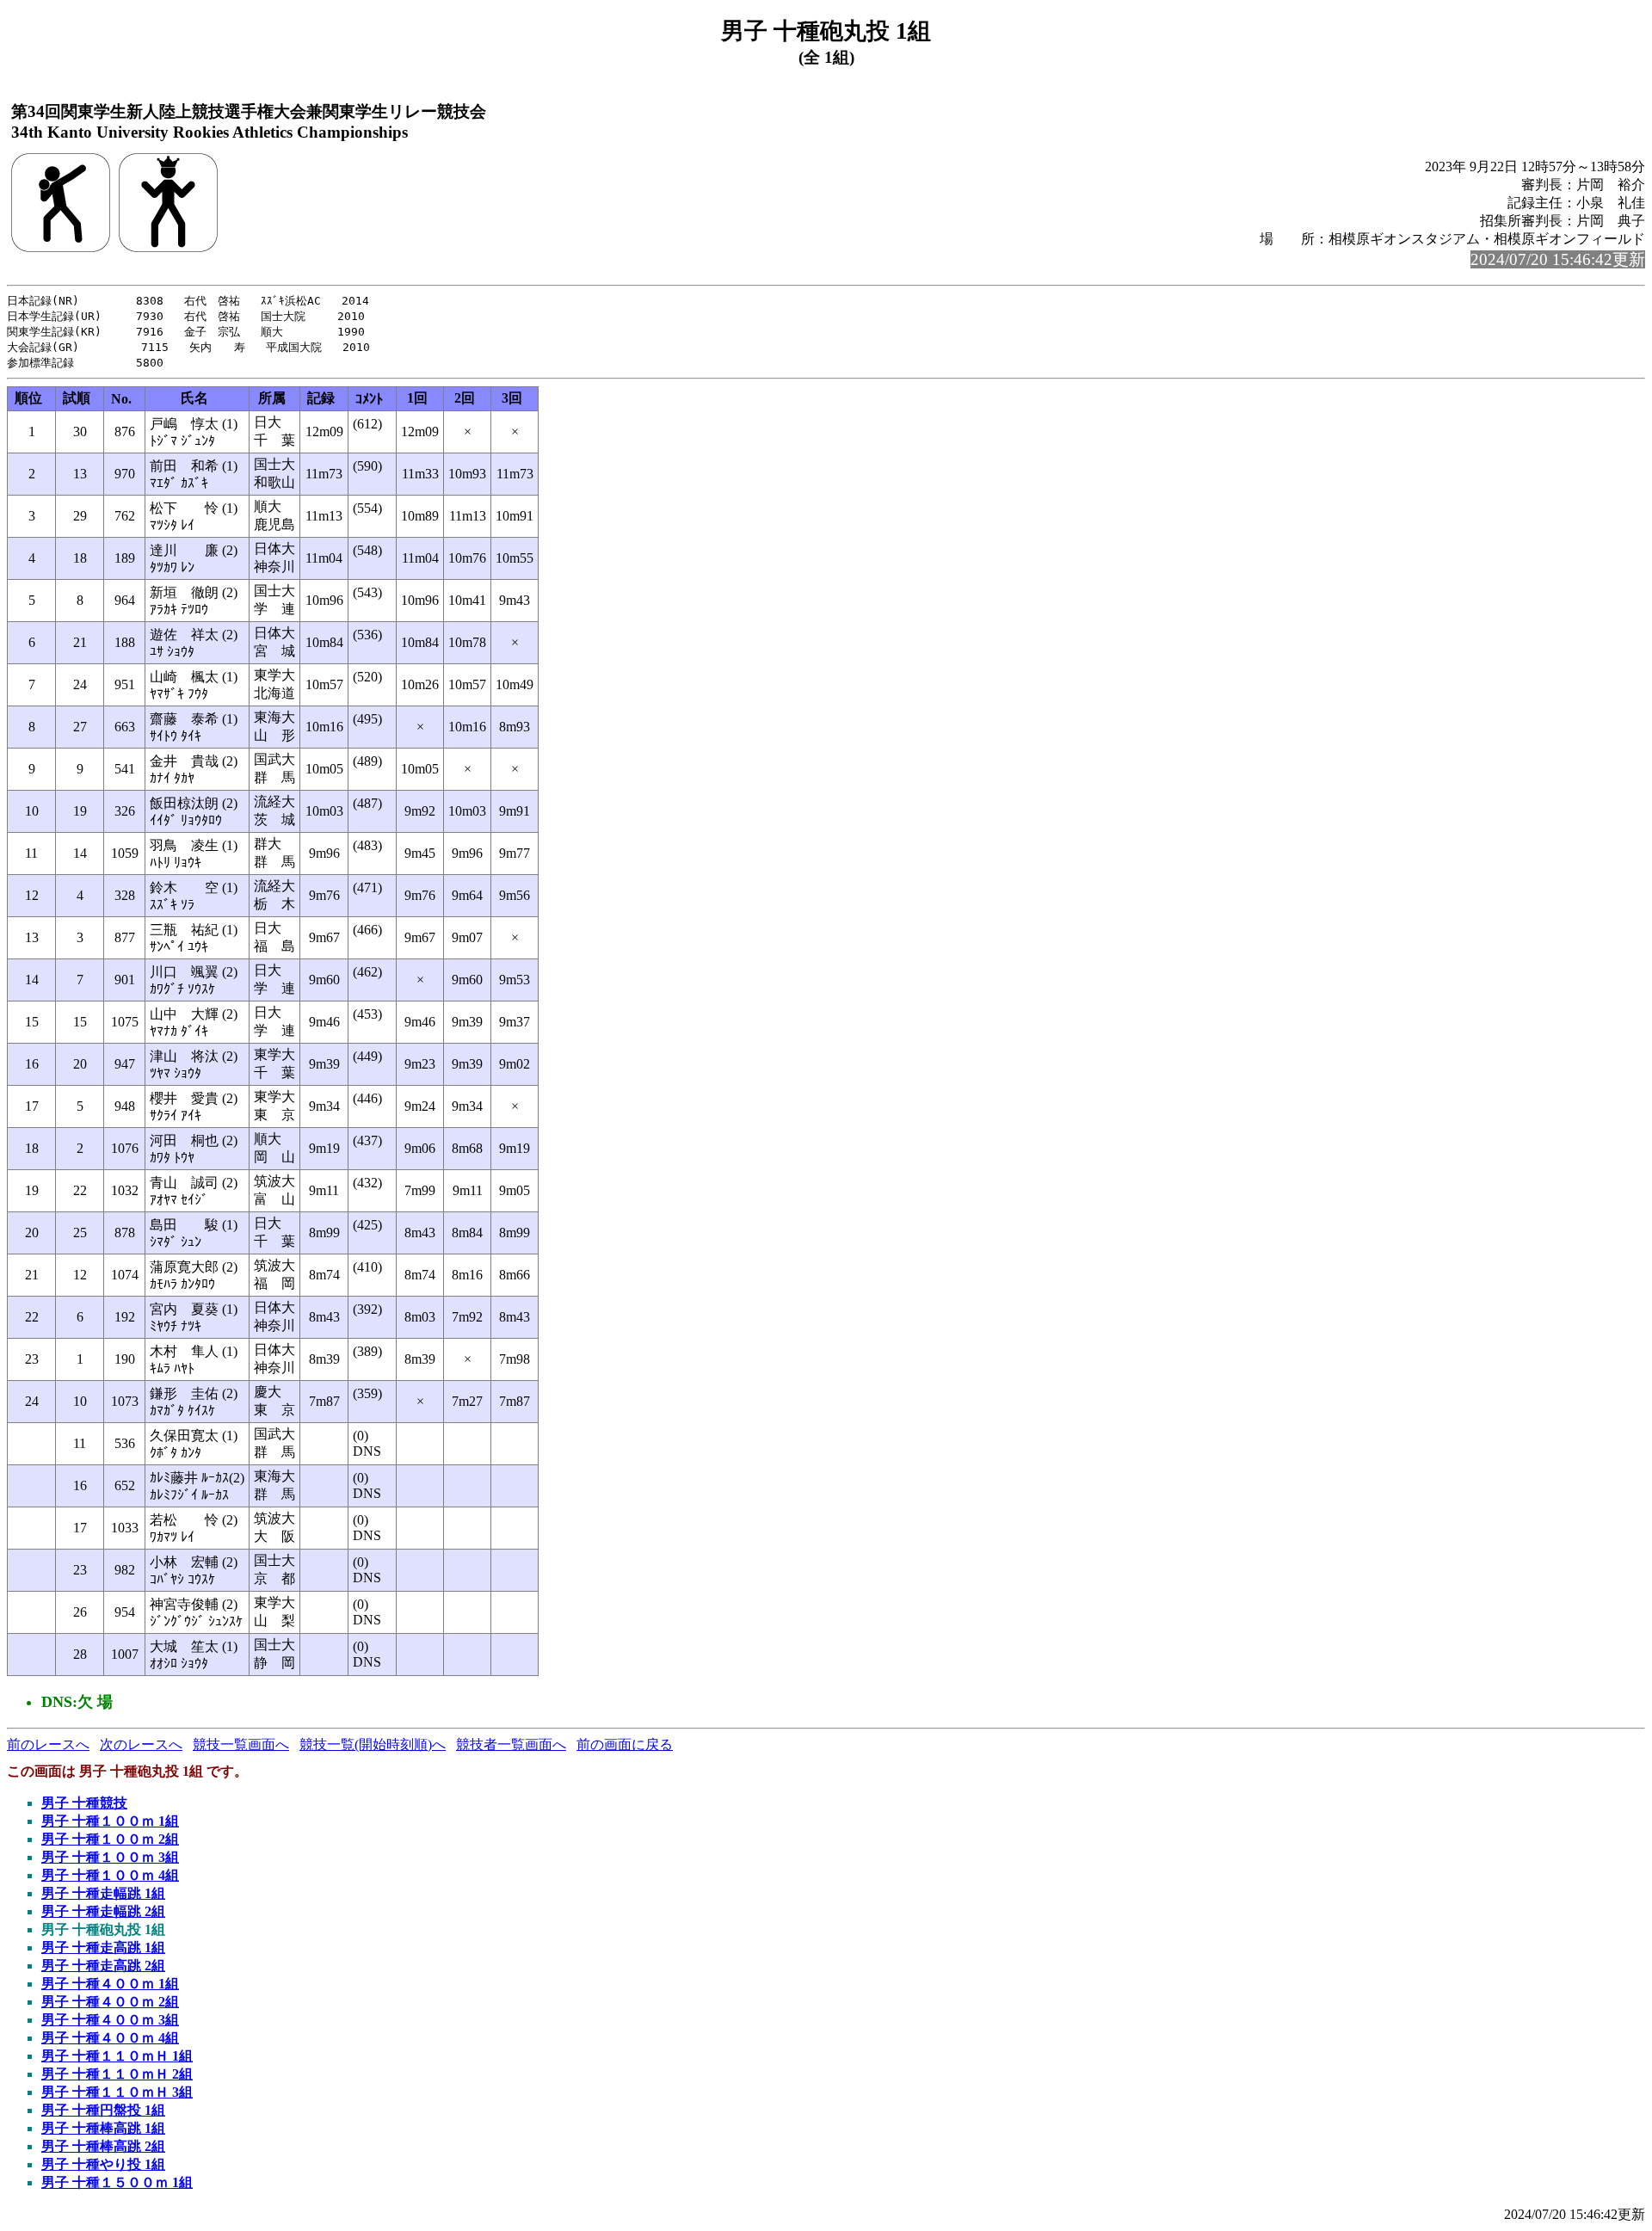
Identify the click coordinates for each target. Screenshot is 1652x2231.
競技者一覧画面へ (511, 1744)
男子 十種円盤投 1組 (103, 2110)
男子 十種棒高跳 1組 (103, 2128)
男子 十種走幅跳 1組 (103, 1893)
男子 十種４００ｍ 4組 (110, 2038)
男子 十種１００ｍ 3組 (110, 1857)
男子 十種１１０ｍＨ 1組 (117, 2056)
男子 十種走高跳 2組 (103, 1966)
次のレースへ (141, 1744)
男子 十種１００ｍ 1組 (110, 1821)
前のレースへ (48, 1744)
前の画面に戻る (625, 1744)
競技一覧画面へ (241, 1744)
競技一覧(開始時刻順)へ (373, 1744)
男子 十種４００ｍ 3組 (110, 2020)
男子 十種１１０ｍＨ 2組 (117, 2074)
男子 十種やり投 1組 (103, 2164)
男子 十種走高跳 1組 (103, 1948)
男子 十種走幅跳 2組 (103, 1911)
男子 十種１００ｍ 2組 (110, 1839)
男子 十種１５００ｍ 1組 (117, 2182)
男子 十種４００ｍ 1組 (110, 1984)
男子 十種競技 (84, 1803)
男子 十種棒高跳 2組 (103, 2146)
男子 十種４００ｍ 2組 (110, 2002)
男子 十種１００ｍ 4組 (110, 1875)
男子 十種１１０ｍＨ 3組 (117, 2092)
